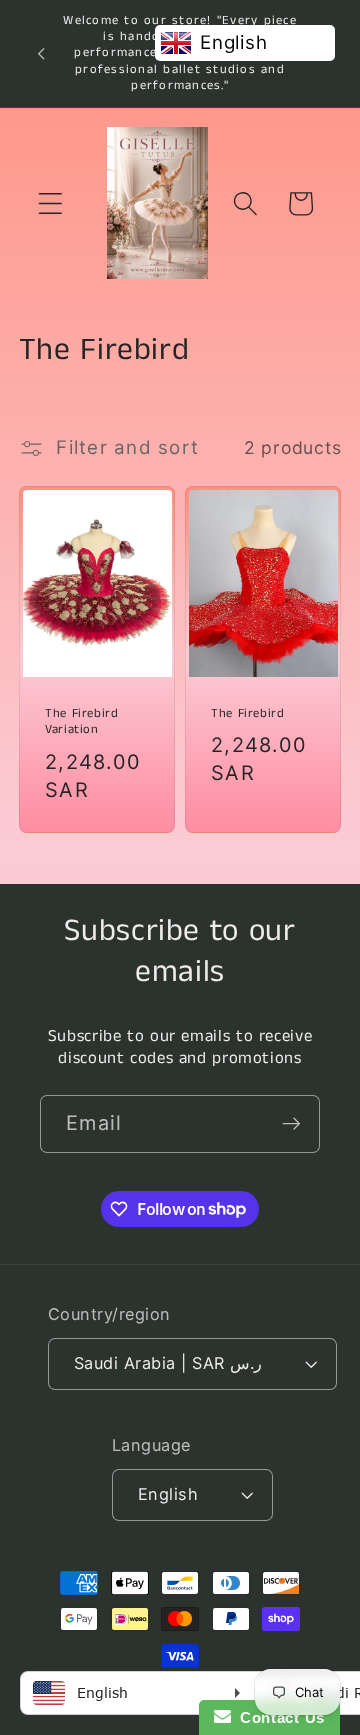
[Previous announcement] (41, 53)
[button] (50, 203)
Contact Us (278, 1717)
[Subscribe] (291, 1124)
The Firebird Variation (82, 722)
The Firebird (248, 714)
